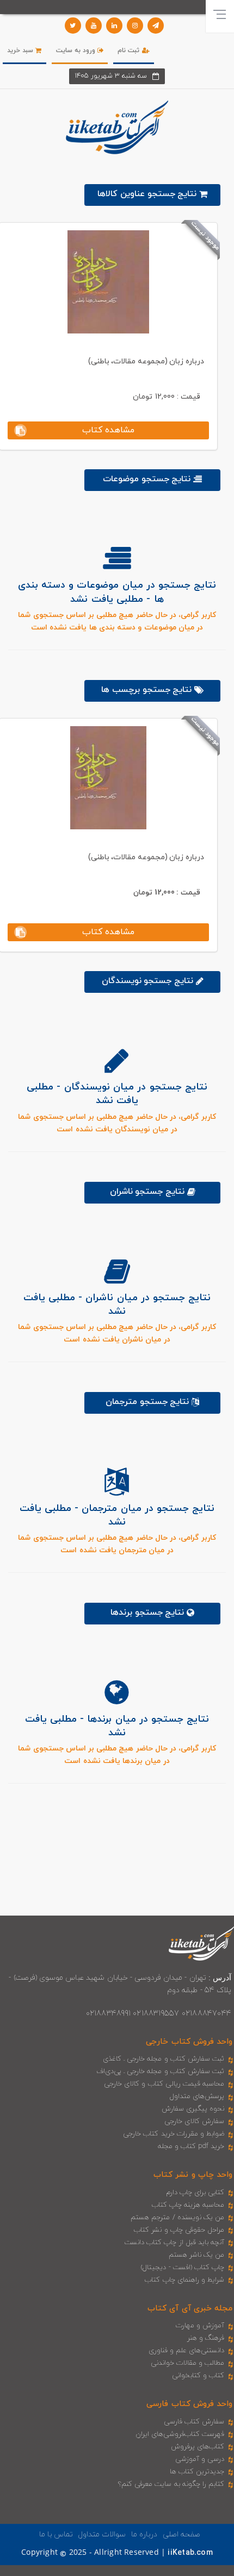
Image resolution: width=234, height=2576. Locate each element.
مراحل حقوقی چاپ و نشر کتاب (179, 2230)
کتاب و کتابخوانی (198, 2376)
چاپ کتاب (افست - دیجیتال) (183, 2268)
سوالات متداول (102, 2534)
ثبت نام (130, 51)
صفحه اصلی (181, 2534)
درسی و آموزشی (200, 2459)
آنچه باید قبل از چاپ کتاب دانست (174, 2243)
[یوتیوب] (94, 26)
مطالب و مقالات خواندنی (188, 2363)
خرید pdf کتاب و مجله (191, 2146)
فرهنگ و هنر (206, 2338)
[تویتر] (73, 26)
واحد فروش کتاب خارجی (189, 2042)
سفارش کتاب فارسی (194, 2422)
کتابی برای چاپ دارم (195, 2193)
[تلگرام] (156, 26)
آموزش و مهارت (200, 2326)
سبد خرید (21, 51)
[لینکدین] (114, 26)
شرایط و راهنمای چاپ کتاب (184, 2280)
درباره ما (144, 2534)
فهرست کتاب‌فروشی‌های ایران (180, 2434)
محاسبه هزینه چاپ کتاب (188, 2205)
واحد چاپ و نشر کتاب (193, 2175)
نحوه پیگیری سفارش (193, 2109)
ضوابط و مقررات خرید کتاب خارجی (174, 2134)
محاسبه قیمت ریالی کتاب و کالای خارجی (164, 2084)
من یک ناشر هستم (197, 2255)
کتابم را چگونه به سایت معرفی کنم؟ (171, 2484)
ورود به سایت (77, 51)
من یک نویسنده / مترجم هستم (177, 2218)
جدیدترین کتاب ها (197, 2472)
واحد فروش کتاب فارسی (189, 2404)
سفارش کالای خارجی (194, 2121)
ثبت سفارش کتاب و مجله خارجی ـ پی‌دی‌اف (160, 2071)
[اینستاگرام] (135, 26)
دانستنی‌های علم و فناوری (187, 2351)
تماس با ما (56, 2534)
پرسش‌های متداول (197, 2096)
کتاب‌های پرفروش (198, 2447)
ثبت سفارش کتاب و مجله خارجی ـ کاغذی (164, 2059)
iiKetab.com (190, 2553)
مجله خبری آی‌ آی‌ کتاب (190, 2309)
